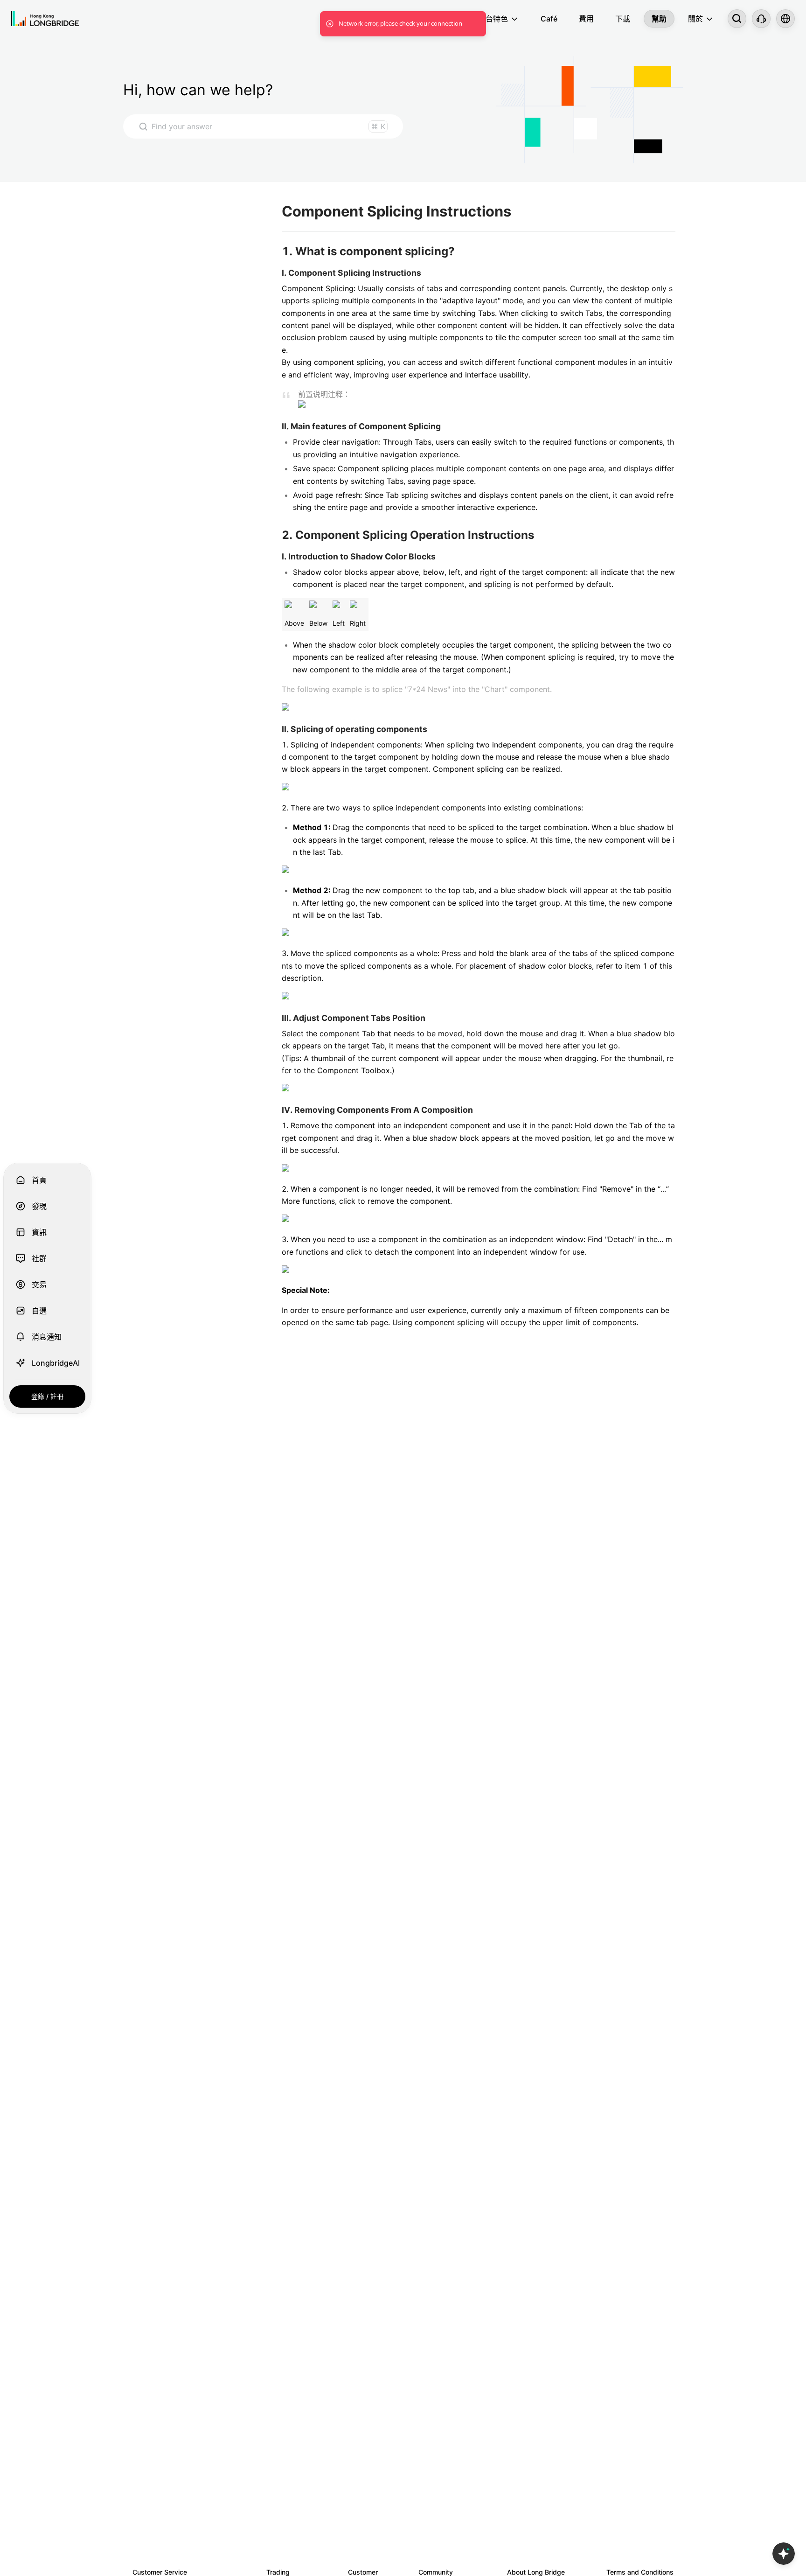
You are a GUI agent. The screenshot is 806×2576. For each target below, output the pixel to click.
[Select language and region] (785, 19)
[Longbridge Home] (45, 19)
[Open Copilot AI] (784, 2554)
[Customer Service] (761, 19)
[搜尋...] (737, 19)
